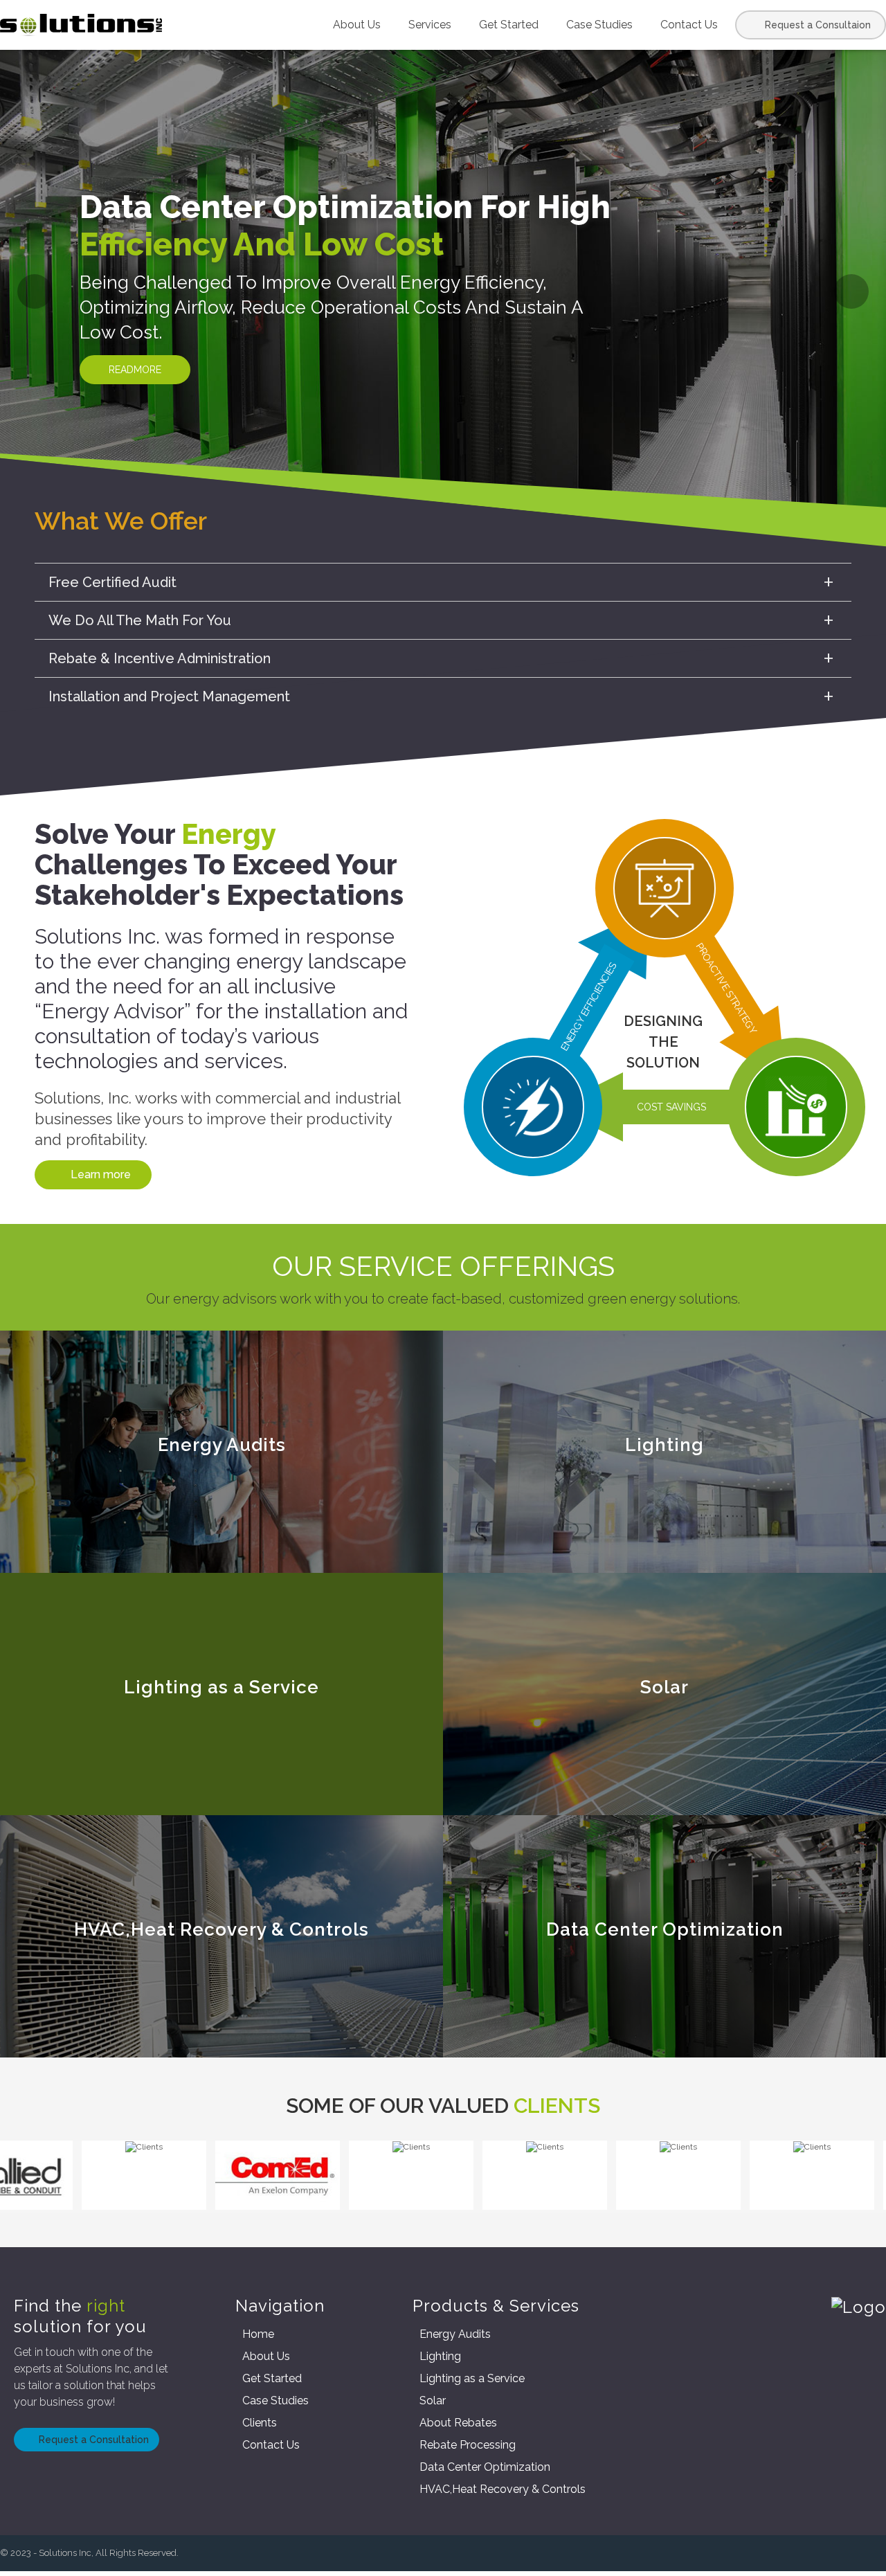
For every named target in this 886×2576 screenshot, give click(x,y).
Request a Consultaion (818, 25)
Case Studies (599, 25)
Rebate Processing (468, 2445)
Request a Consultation (94, 2440)
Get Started (509, 25)
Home (258, 2334)
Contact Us (689, 25)
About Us (357, 25)
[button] (35, 291)
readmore (130, 370)
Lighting (440, 2356)
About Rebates (458, 2423)
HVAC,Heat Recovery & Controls (503, 2489)
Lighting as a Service (472, 2378)
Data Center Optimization (485, 2467)
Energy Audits (455, 2334)
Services (430, 25)
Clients (260, 2423)
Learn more (101, 1174)
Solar (433, 2401)
